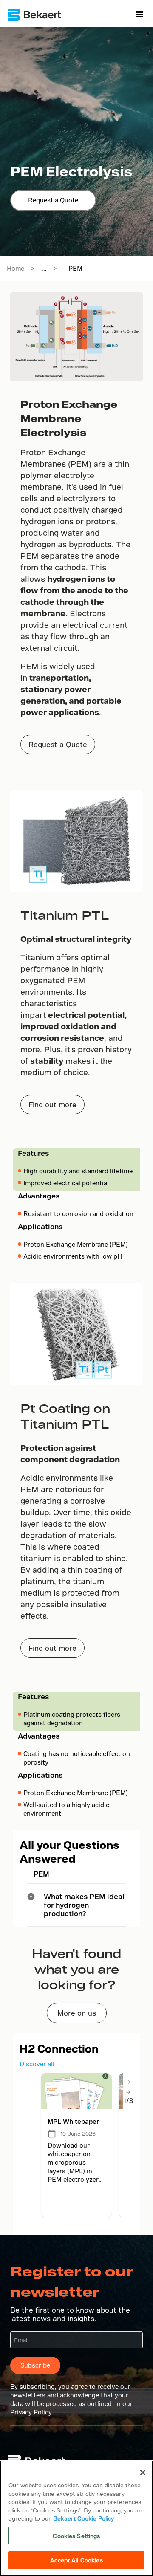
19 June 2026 (78, 2134)
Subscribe (35, 2365)
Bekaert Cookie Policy (84, 2518)
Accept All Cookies (76, 2560)
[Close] (143, 2472)
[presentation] (128, 2082)
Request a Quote (53, 200)
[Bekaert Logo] (35, 15)
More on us (77, 2013)
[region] (76, 2518)
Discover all (37, 2064)
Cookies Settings (76, 2536)
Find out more (52, 1105)
